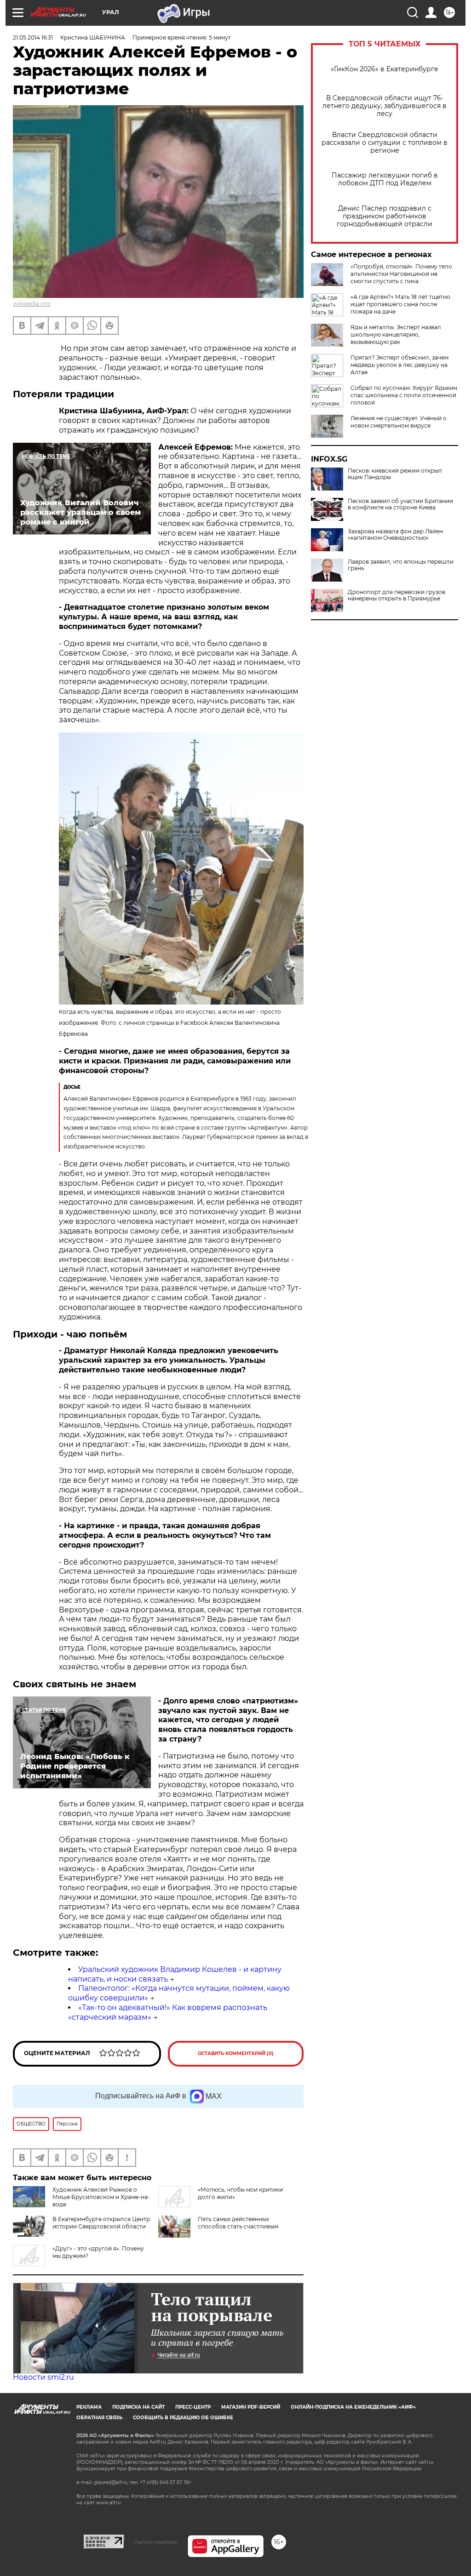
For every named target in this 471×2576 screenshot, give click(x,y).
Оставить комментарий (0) (236, 2053)
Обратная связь (99, 2418)
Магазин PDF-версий (251, 2407)
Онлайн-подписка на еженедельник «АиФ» (353, 2407)
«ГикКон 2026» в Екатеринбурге (385, 69)
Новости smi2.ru (43, 2377)
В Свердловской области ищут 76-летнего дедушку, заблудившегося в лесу (385, 106)
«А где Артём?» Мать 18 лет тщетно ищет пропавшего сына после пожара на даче (400, 304)
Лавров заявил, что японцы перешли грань (401, 565)
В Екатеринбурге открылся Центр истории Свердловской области (101, 2223)
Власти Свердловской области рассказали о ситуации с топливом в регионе (385, 143)
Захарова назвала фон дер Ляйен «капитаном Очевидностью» (395, 535)
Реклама (89, 2407)
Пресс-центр (193, 2407)
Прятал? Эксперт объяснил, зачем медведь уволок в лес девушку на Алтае (399, 365)
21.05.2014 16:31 (33, 37)
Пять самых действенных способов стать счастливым (238, 2223)
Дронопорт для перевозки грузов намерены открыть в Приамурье (396, 595)
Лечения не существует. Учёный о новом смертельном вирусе (399, 422)
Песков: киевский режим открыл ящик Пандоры (395, 474)
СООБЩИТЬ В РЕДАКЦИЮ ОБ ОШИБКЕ (183, 2418)
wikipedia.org (32, 304)
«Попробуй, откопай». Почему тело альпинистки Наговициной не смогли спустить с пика (401, 274)
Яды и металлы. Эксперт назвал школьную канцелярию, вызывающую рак (396, 334)
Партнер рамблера (156, 2542)
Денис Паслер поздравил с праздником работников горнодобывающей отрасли (385, 216)
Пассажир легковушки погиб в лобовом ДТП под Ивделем (385, 179)
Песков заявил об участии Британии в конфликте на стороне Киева (400, 504)
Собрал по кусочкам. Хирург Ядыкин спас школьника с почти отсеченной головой (404, 395)
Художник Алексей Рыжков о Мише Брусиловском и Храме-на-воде (101, 2197)
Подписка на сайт (138, 2407)
